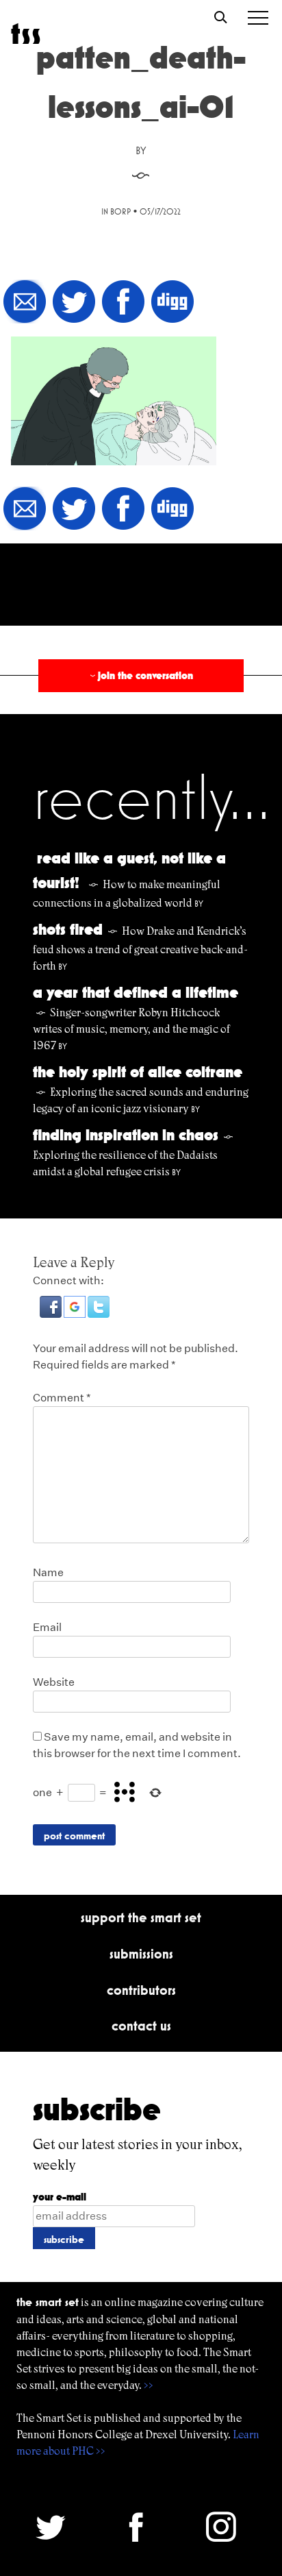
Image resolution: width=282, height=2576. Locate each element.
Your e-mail (60, 2197)
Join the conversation (140, 675)
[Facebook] (123, 303)
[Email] (25, 303)
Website (54, 1682)
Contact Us (141, 2026)
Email (47, 1627)
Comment (62, 1398)
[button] (52, 1314)
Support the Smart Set (141, 1917)
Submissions (141, 1954)
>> (149, 2385)
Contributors (141, 1990)
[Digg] (172, 303)
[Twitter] (74, 303)
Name (48, 1572)
